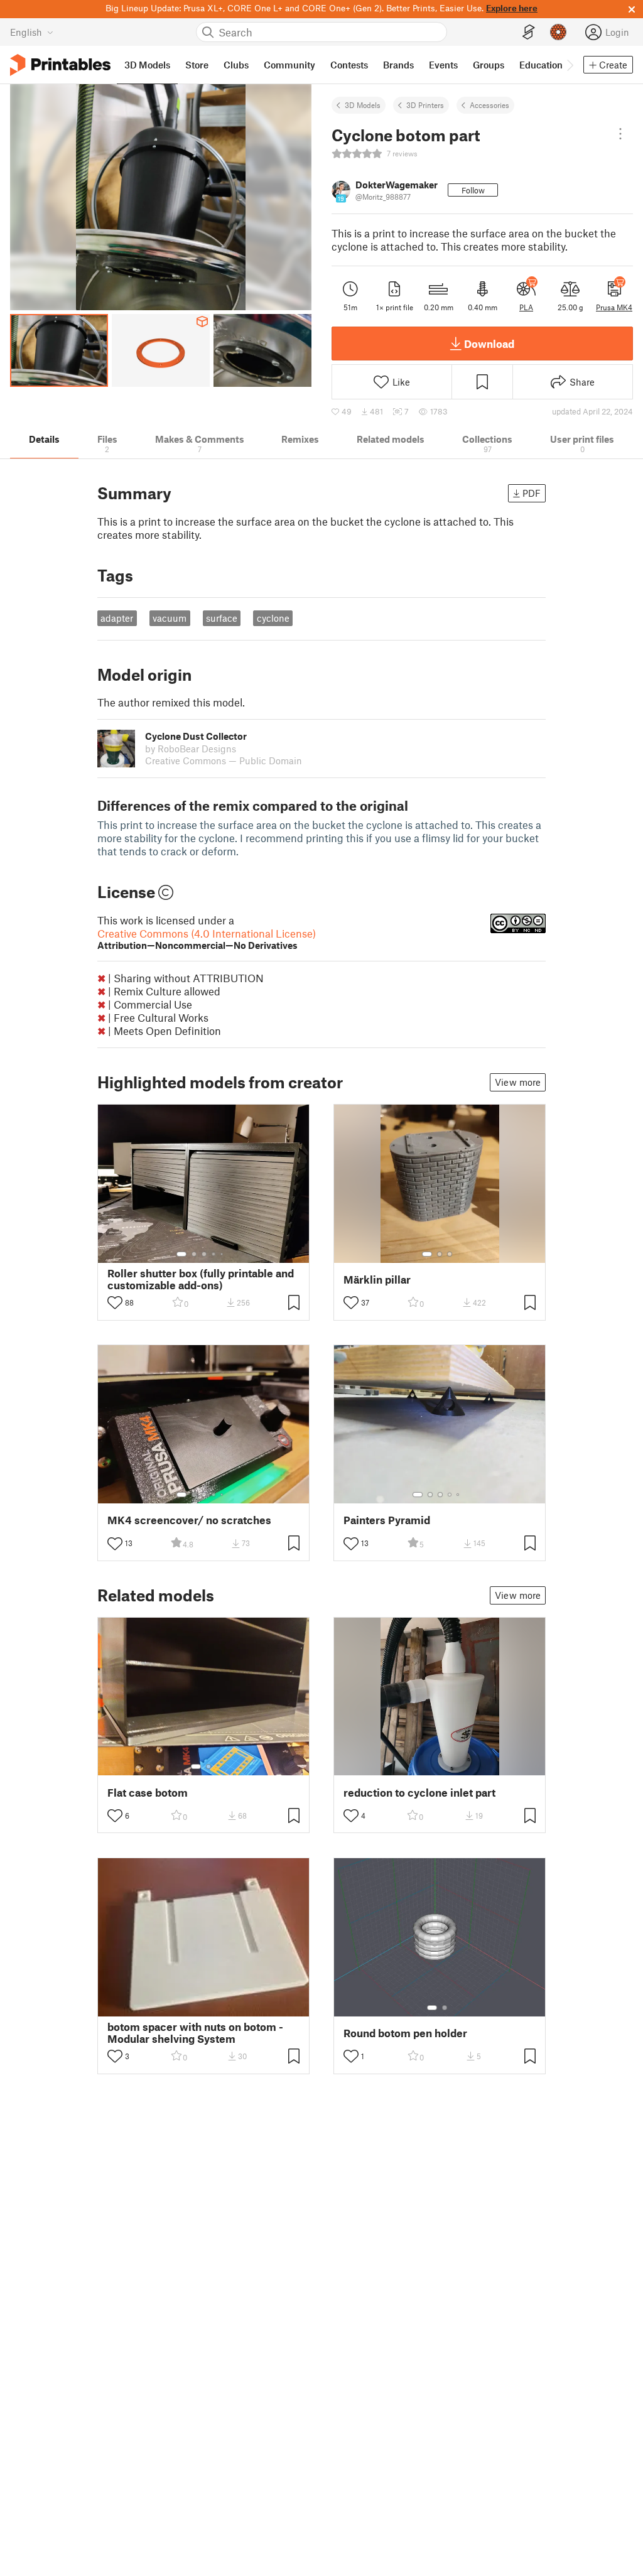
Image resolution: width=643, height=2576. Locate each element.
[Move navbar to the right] (570, 65)
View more (518, 1082)
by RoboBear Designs (191, 749)
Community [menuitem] (289, 65)
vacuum (170, 618)
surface (222, 618)
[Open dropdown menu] (620, 134)
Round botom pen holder (405, 2033)
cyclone (273, 618)
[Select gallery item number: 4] (214, 1254)
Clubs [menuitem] (236, 65)
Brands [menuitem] (398, 65)
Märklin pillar (377, 1280)
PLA (526, 307)
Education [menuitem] (541, 65)
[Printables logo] (60, 65)
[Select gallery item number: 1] (181, 1254)
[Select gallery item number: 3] (204, 1254)
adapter (117, 618)
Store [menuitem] (197, 65)
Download (489, 344)
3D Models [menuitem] (147, 65)
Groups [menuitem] (489, 65)
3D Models (363, 105)
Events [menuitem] (443, 65)
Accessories (489, 105)
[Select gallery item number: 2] (194, 1254)
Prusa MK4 (614, 307)
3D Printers (425, 105)
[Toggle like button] (115, 1302)
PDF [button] (532, 493)
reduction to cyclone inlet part (419, 1793)
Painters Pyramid (387, 1520)
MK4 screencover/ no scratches (189, 1520)
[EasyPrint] (529, 32)
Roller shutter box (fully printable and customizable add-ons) (201, 1279)
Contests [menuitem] (349, 65)
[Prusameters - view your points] (558, 32)
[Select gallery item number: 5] (223, 1254)
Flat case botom (148, 1793)
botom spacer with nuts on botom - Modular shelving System (195, 2033)
